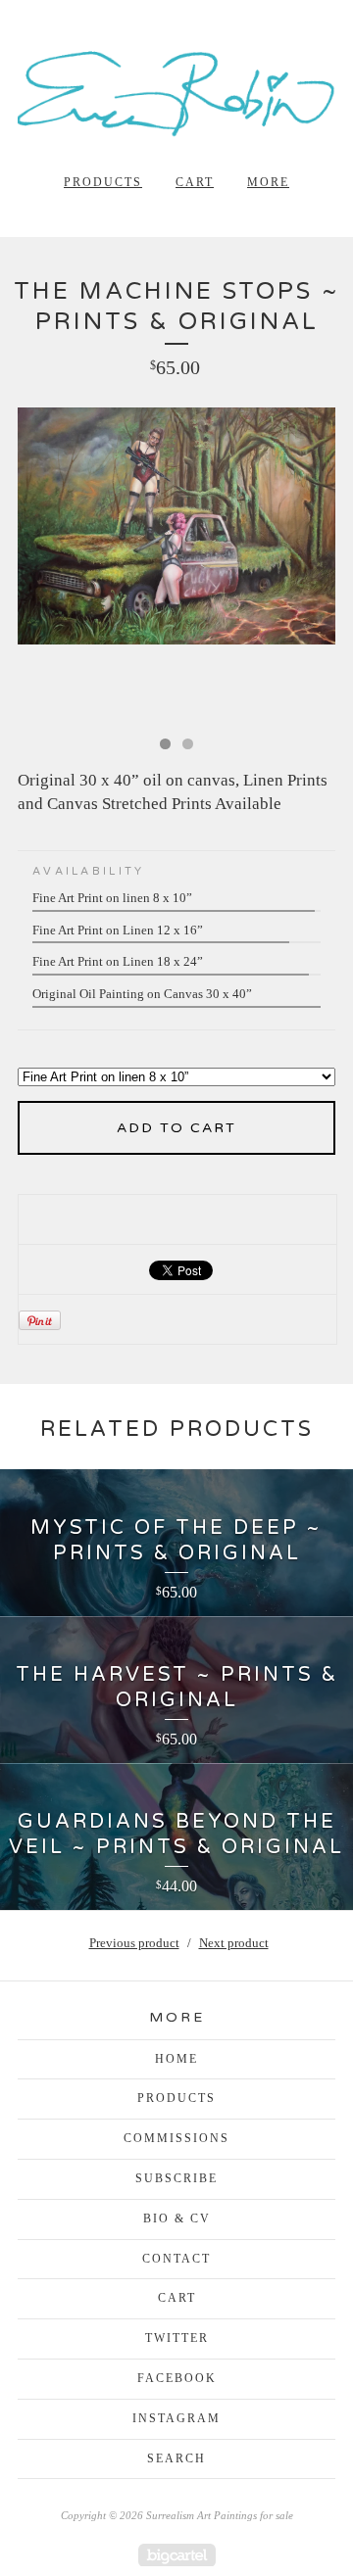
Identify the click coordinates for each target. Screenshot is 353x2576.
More (268, 182)
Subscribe (176, 2178)
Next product (234, 1943)
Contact (176, 2259)
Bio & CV (177, 2218)
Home (176, 2059)
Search (176, 2458)
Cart (195, 182)
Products (103, 182)
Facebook (177, 2378)
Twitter (177, 2338)
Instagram (176, 2418)
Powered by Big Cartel (177, 2555)
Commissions (176, 2138)
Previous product (134, 1943)
